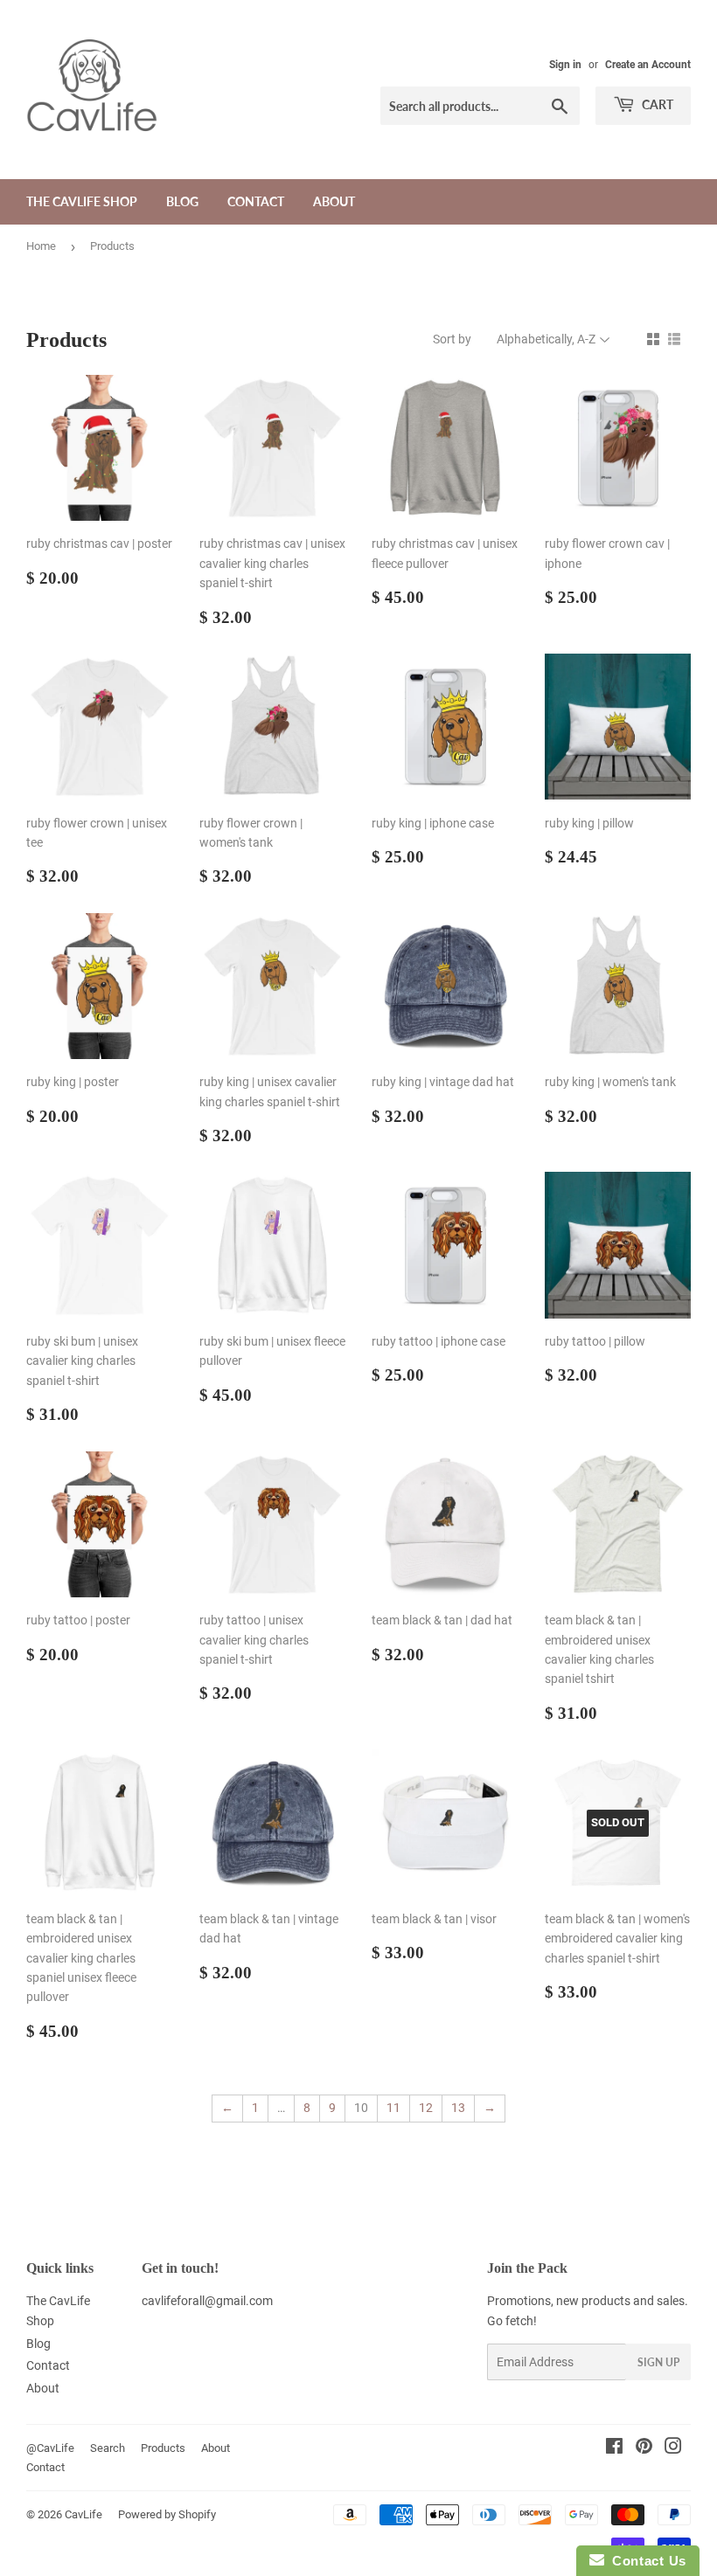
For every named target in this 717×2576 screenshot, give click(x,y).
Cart (656, 104)
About (334, 201)
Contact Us (645, 2561)
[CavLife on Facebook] (614, 2448)
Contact (256, 201)
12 (426, 2108)
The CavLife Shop (82, 201)
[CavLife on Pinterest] (644, 2448)
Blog (182, 201)
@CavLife (50, 2448)
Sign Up (658, 2362)
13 (458, 2108)
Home (41, 246)
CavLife (84, 2514)
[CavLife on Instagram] (673, 2448)
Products (163, 2448)
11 (393, 2108)
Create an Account (648, 65)
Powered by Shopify (167, 2514)
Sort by (452, 339)
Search (108, 2448)
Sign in (565, 65)
